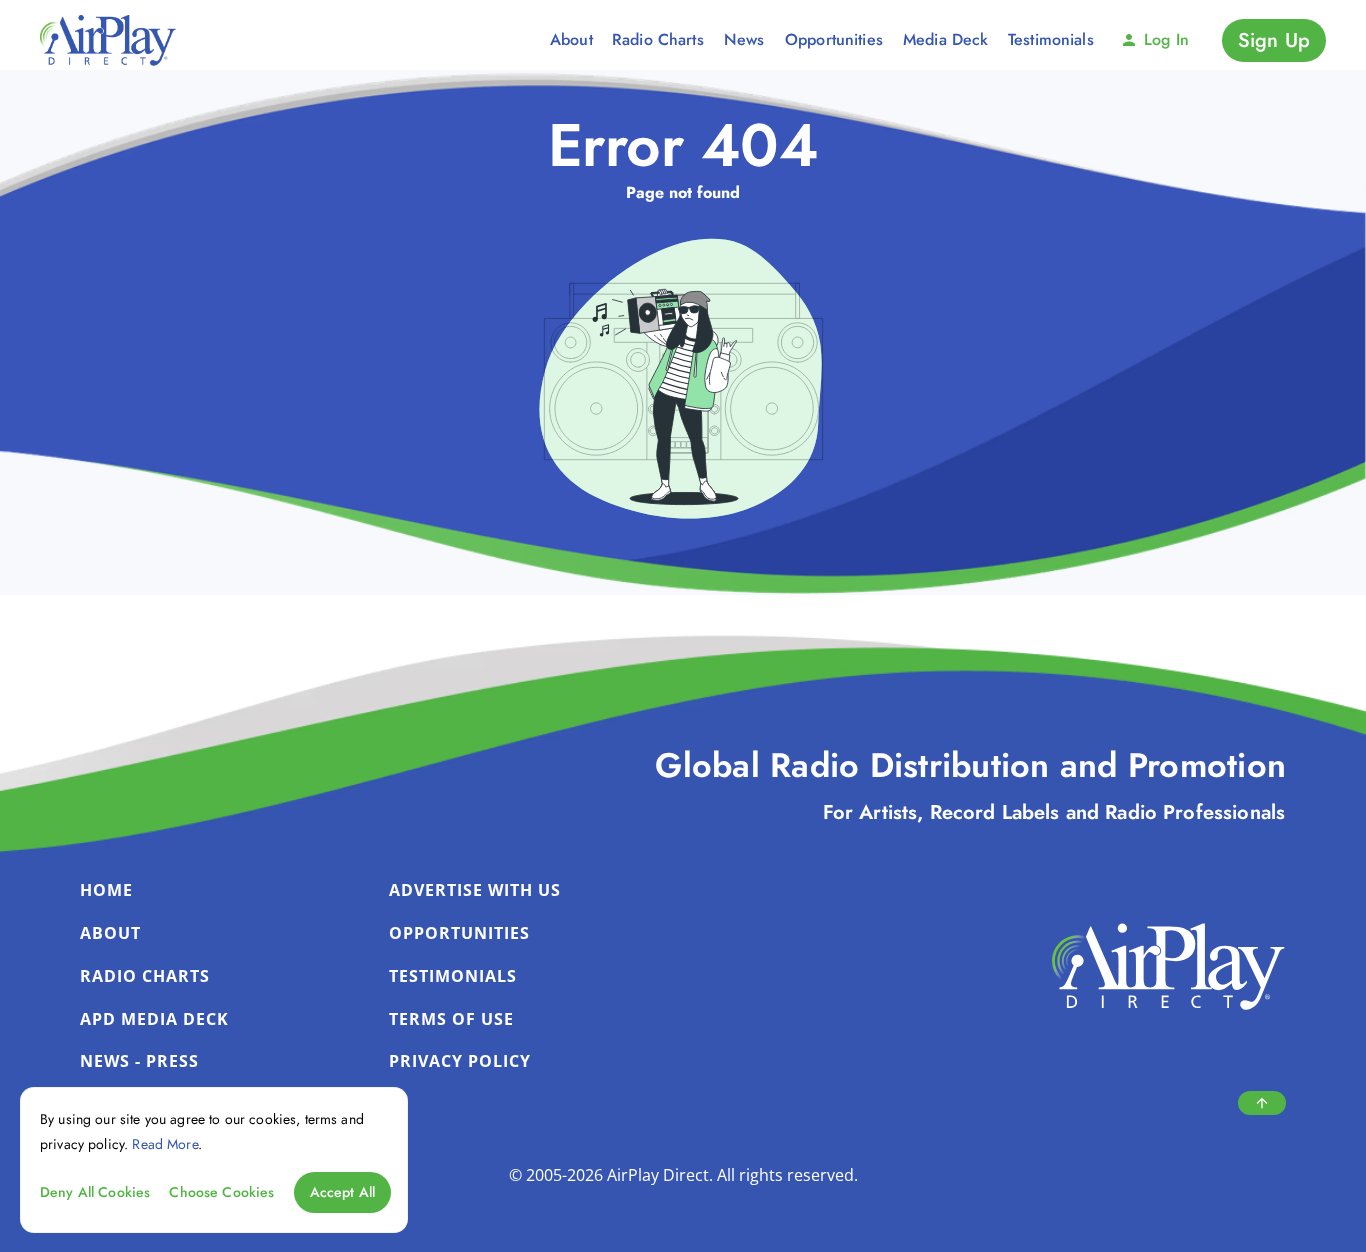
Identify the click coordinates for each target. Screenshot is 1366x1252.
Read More (164, 1143)
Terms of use (451, 1019)
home (106, 890)
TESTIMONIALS (453, 976)
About (110, 933)
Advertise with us (475, 890)
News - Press (139, 1061)
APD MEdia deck (154, 1019)
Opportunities (459, 933)
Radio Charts (145, 976)
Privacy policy (460, 1061)
